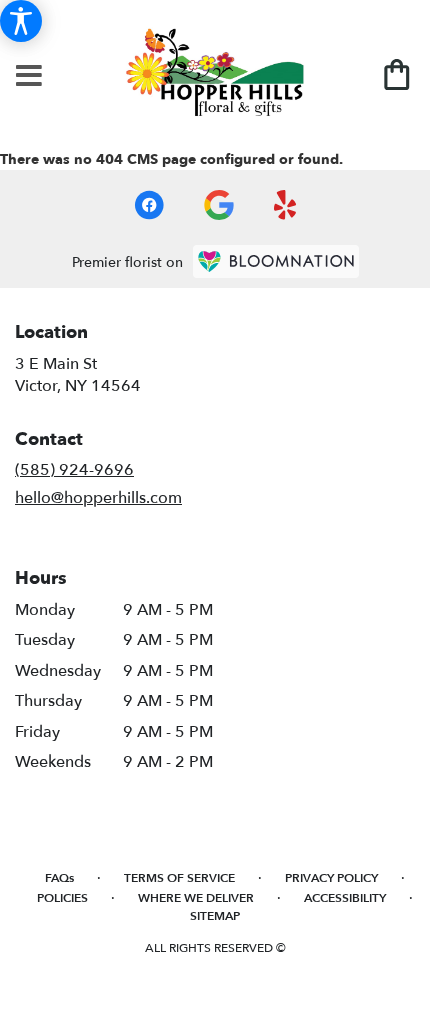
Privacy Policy (331, 878)
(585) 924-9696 (74, 470)
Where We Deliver (196, 898)
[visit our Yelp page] (285, 205)
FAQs (59, 878)
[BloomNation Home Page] (276, 261)
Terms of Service (179, 878)
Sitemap (215, 916)
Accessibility (345, 898)
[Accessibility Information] (21, 21)
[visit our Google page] (219, 205)
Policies (62, 898)
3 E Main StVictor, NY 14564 (78, 375)
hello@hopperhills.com (98, 498)
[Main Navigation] (29, 77)
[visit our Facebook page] (149, 205)
